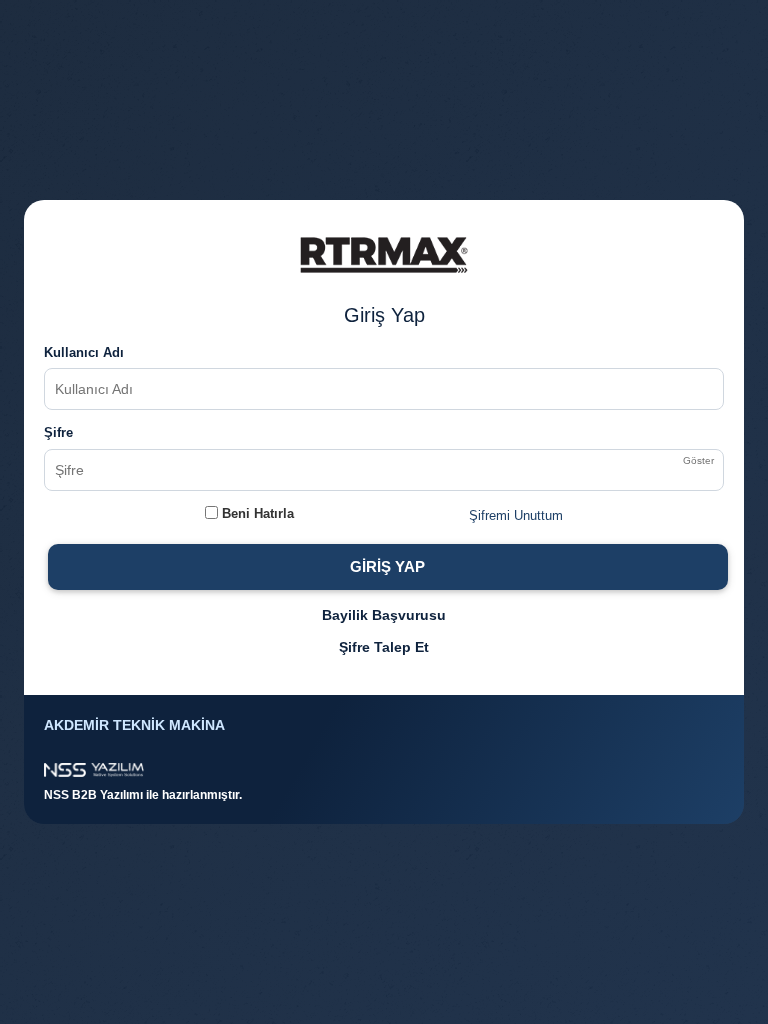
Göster (698, 460)
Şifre (58, 432)
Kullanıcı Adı (84, 352)
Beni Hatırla (256, 513)
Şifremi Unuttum (516, 515)
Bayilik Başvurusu (384, 615)
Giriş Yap (387, 566)
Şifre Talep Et (384, 647)
